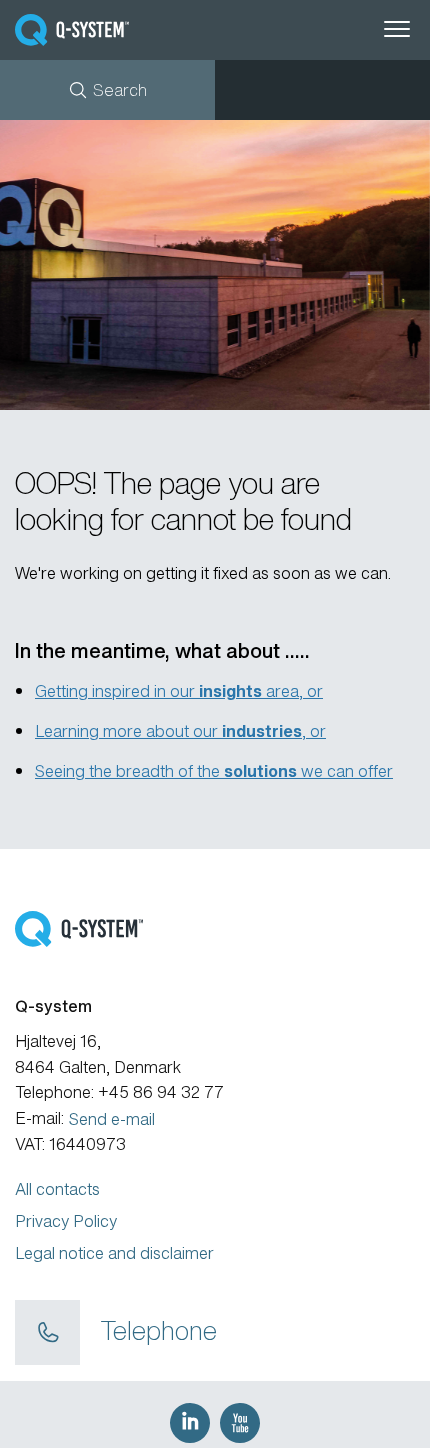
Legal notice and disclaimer (114, 1253)
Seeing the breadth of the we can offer (214, 771)
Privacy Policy (66, 1221)
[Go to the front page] (105, 30)
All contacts (57, 1189)
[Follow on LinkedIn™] (190, 1423)
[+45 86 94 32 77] (47, 1333)
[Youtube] (240, 1423)
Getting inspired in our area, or (179, 691)
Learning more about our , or (180, 731)
